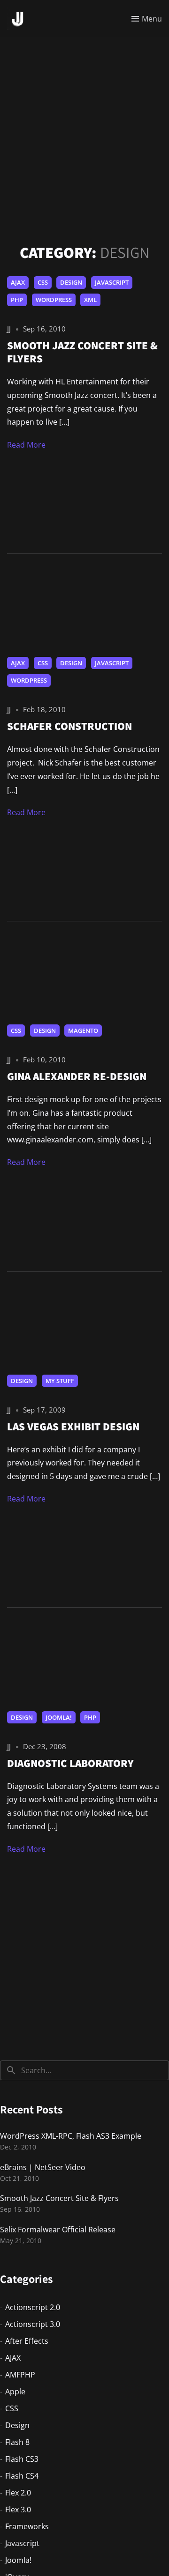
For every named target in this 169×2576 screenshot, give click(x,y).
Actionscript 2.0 (33, 2307)
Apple (15, 2392)
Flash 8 (17, 2442)
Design (71, 282)
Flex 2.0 (18, 2493)
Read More (26, 445)
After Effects (27, 2341)
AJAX (18, 282)
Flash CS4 (22, 2476)
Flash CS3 (22, 2459)
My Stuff (60, 1381)
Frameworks (27, 2526)
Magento (83, 1030)
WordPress (54, 300)
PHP (17, 300)
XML (90, 300)
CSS (43, 282)
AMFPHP (20, 2375)
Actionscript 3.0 (33, 2324)
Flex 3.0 (18, 2510)
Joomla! (59, 1717)
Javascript (112, 282)
